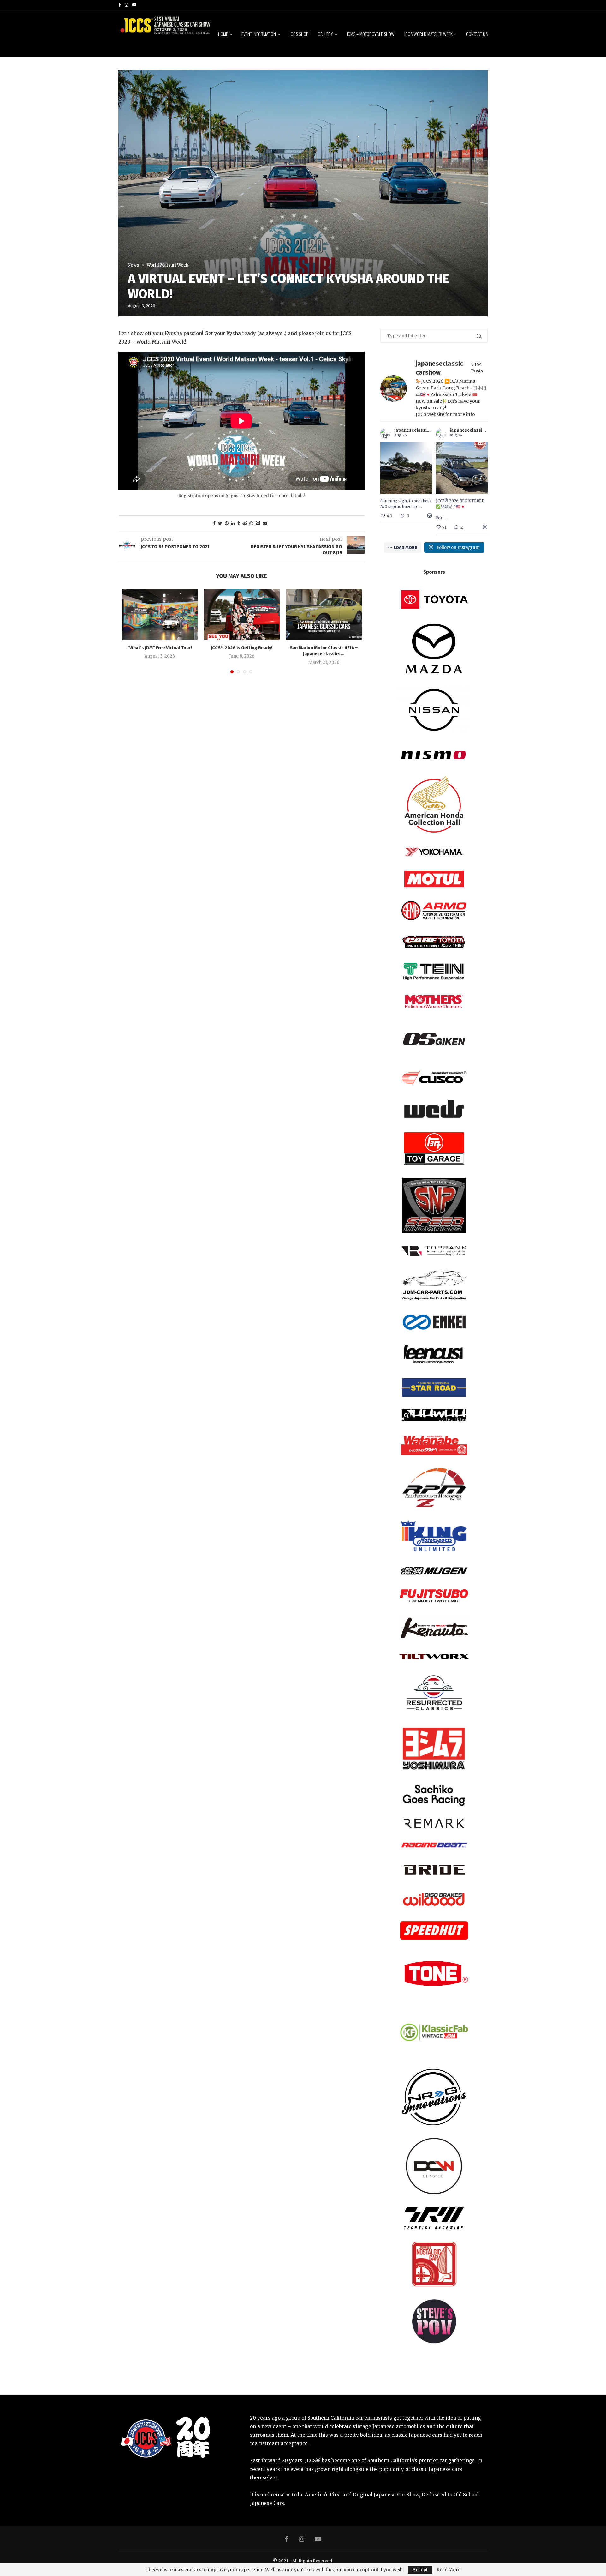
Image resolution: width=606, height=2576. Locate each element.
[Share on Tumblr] (239, 523)
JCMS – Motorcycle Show (371, 34)
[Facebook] (119, 5)
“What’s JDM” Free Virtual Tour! (160, 648)
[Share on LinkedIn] (233, 523)
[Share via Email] (265, 523)
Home (223, 34)
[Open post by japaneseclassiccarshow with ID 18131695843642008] (462, 468)
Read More (449, 2570)
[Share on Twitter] (220, 523)
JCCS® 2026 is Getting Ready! (242, 648)
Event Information (259, 34)
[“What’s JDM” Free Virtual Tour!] (160, 614)
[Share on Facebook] (214, 523)
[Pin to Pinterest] (227, 523)
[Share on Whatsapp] (251, 523)
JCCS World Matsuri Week (428, 34)
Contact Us (477, 34)
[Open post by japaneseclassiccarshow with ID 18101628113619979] (406, 468)
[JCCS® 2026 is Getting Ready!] (242, 614)
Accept (420, 2570)
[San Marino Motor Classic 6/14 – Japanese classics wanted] (324, 614)
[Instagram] (126, 5)
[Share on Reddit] (245, 523)
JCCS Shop (299, 34)
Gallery (325, 34)
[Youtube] (134, 5)
